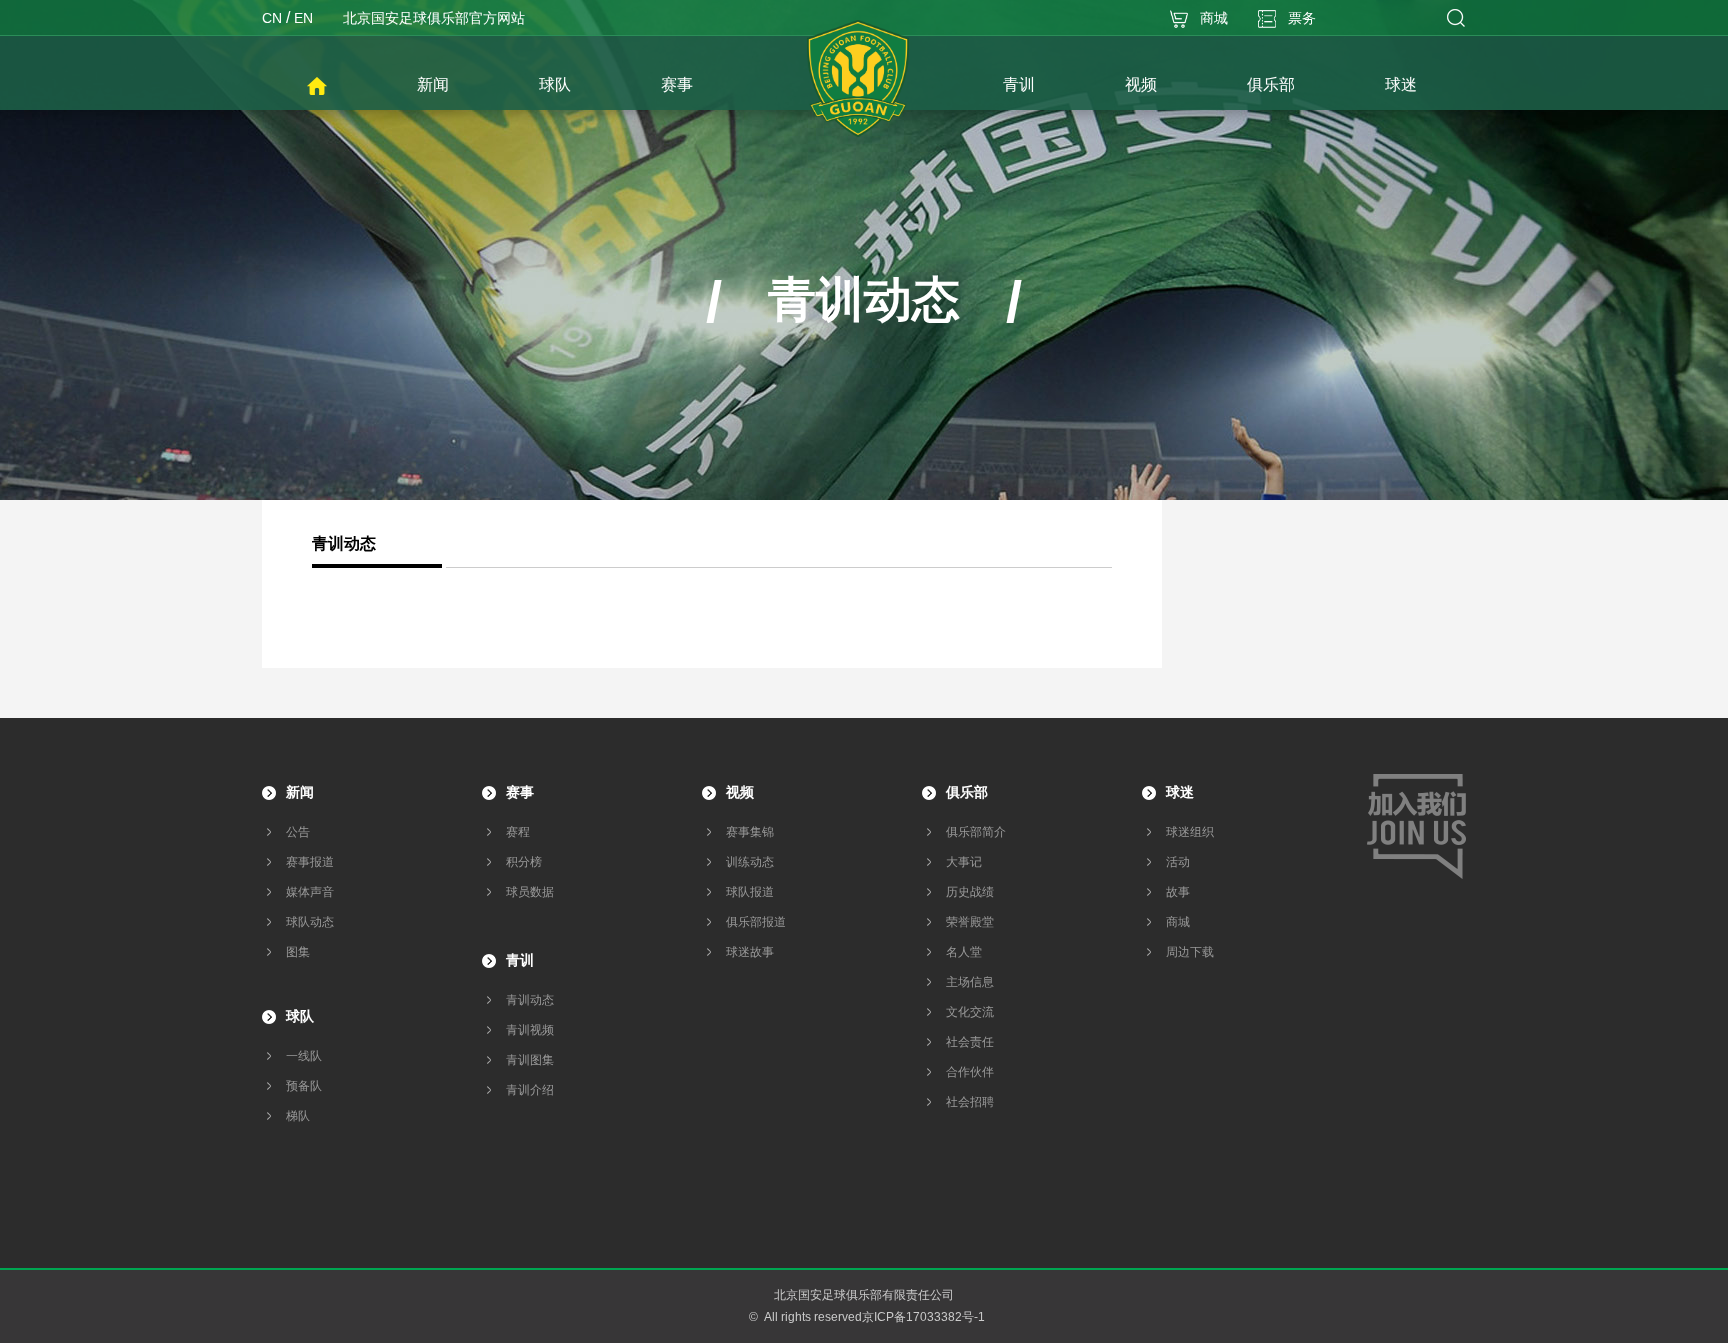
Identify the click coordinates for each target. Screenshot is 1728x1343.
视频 (740, 792)
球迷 (1180, 792)
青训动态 (530, 1000)
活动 (1178, 862)
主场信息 (970, 982)
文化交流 (970, 1012)
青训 (520, 960)
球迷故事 (750, 952)
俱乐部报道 (756, 922)
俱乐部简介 (976, 832)
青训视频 (530, 1030)
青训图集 (530, 1060)
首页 (317, 87)
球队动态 (310, 922)
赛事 (520, 792)
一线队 (304, 1056)
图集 (298, 952)
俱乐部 (967, 792)
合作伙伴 (970, 1072)
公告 (298, 832)
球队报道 (750, 892)
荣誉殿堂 (970, 922)
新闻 (300, 792)
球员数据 (530, 892)
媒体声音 (310, 892)
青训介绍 (530, 1090)
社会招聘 (970, 1102)
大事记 (964, 862)
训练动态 (750, 862)
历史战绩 (970, 892)
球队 (300, 1016)
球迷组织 (1190, 832)
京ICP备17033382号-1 (923, 1317)
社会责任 (970, 1042)
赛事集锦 (750, 832)
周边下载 (1190, 952)
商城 (1178, 922)
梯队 (298, 1116)
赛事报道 (310, 862)
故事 (1178, 892)
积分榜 (524, 862)
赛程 (518, 832)
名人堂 (964, 952)
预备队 (304, 1086)
